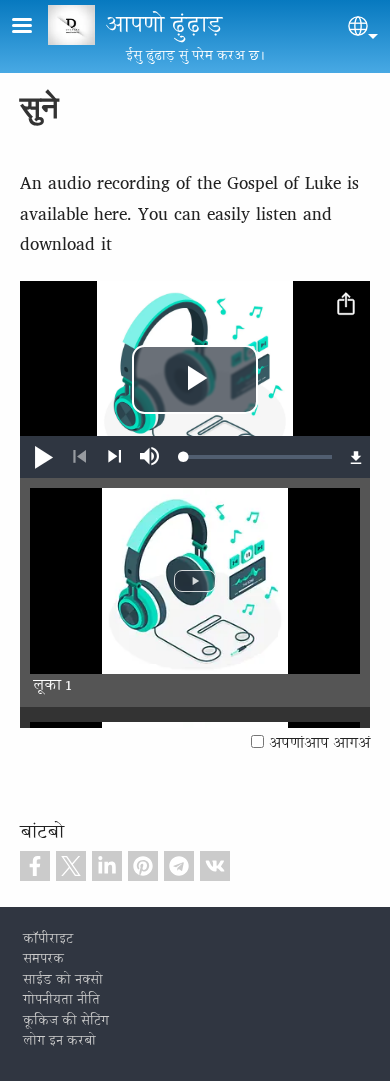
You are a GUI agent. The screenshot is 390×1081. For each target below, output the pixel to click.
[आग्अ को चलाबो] (114, 457)
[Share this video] (346, 305)
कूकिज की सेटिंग (66, 1022)
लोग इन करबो (59, 1042)
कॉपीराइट (48, 940)
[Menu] (34, 27)
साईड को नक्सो (63, 981)
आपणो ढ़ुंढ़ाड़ (163, 26)
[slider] (258, 457)
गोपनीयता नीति (61, 1001)
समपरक (43, 960)
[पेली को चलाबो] (79, 457)
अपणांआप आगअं (319, 744)
